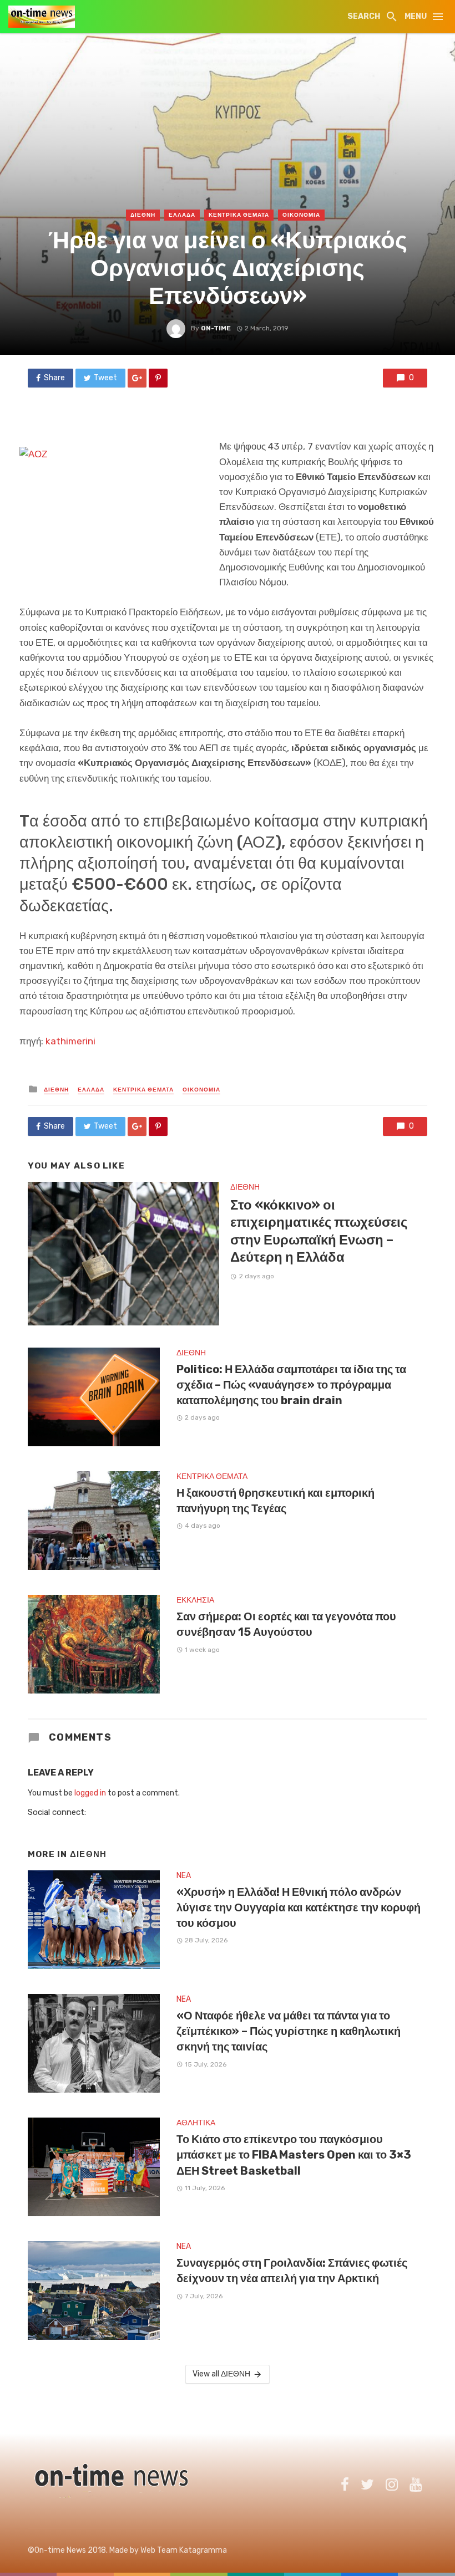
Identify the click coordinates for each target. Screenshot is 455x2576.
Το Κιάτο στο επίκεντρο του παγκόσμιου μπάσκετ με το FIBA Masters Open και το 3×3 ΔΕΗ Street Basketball (294, 2155)
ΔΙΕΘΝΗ (143, 215)
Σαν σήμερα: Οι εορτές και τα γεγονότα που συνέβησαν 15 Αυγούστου (286, 1624)
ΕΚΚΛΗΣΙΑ (195, 1600)
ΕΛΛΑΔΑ (182, 215)
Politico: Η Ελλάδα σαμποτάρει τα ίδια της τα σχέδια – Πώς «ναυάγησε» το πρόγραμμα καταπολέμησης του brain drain (291, 1385)
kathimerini (70, 1041)
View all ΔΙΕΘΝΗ (221, 2374)
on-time (216, 328)
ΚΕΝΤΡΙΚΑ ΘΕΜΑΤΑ (239, 215)
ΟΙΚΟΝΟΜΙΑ (301, 215)
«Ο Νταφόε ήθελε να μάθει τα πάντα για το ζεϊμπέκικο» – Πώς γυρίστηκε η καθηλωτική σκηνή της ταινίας (289, 2031)
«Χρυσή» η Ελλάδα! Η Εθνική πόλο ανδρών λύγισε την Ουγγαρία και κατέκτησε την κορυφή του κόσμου (299, 1907)
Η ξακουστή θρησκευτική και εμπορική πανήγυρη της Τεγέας (275, 1501)
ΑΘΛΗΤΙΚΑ (196, 2123)
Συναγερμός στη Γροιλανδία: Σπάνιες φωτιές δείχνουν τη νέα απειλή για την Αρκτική (292, 2271)
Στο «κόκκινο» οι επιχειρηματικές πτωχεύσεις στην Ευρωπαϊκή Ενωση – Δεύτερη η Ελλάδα (319, 1231)
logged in (90, 1793)
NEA (184, 1876)
